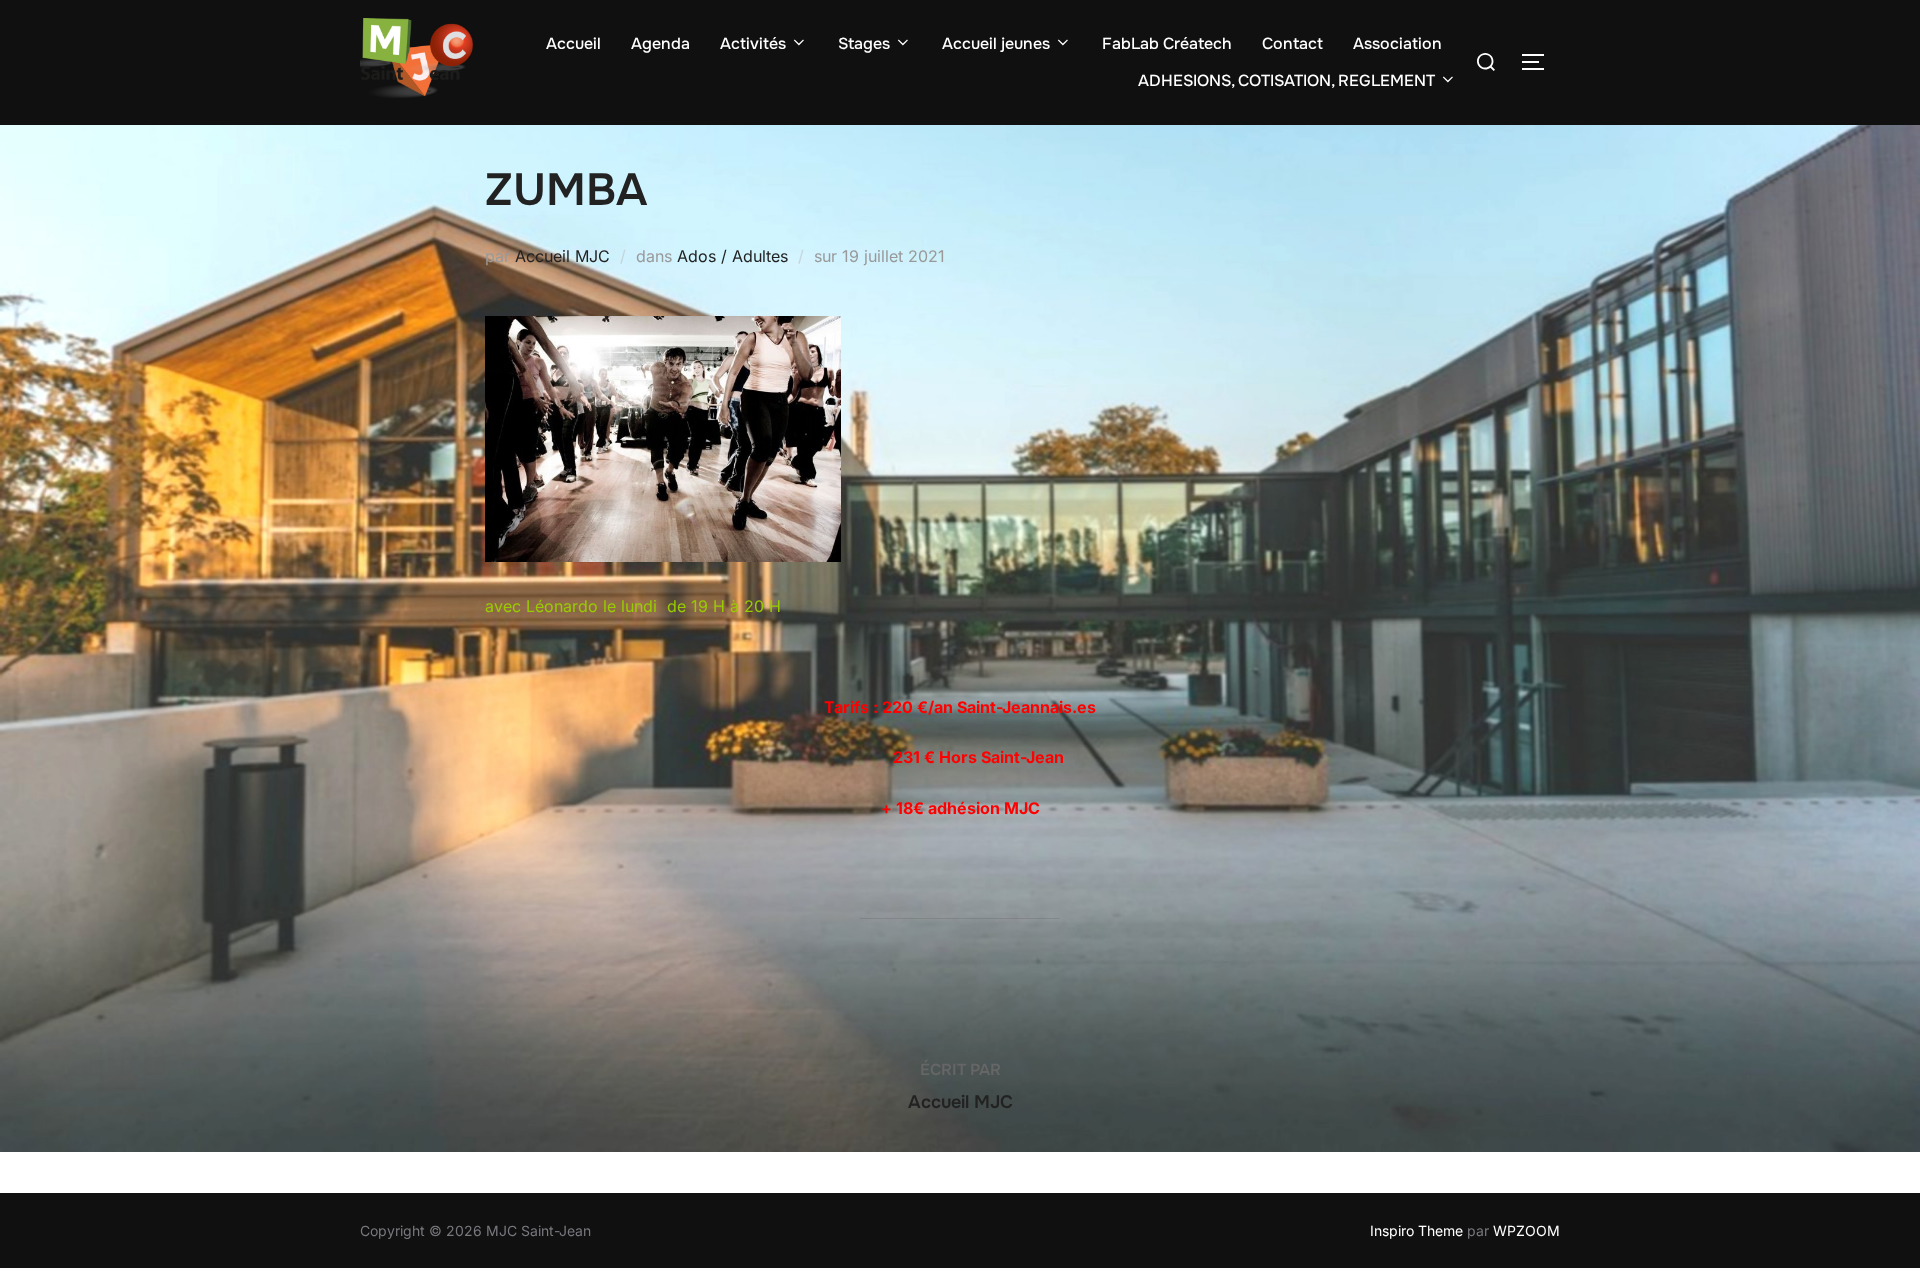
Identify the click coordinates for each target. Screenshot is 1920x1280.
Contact (1292, 43)
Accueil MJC (562, 256)
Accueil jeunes (996, 43)
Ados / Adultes (732, 256)
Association (1397, 43)
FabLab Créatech (1167, 43)
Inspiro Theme (1416, 1230)
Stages (864, 43)
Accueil (573, 43)
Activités (753, 43)
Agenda (660, 43)
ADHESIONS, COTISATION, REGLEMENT (1286, 80)
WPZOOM (1526, 1230)
